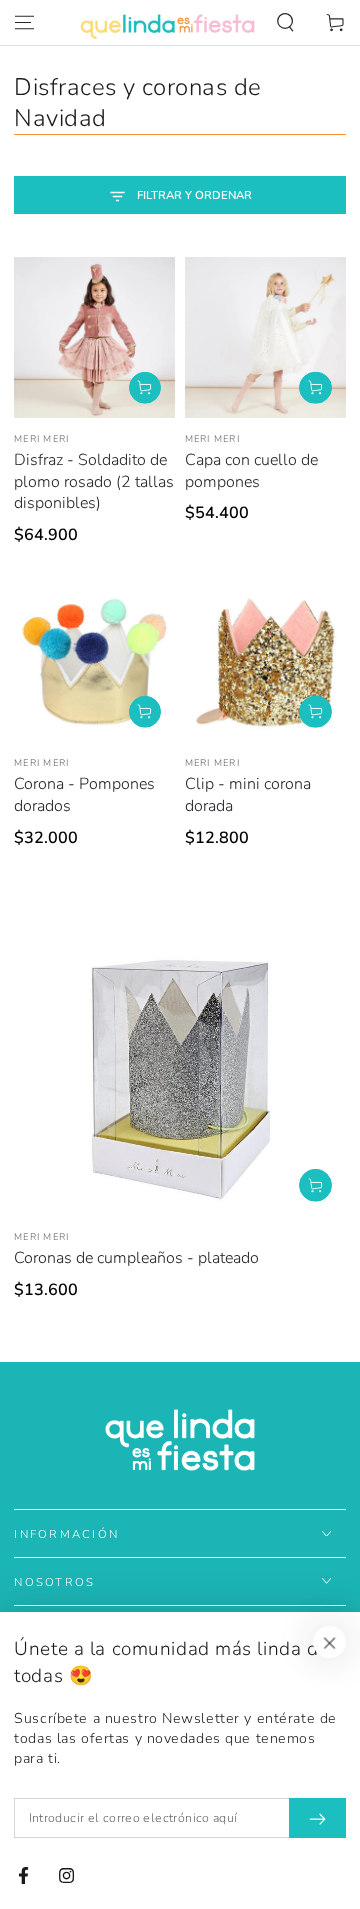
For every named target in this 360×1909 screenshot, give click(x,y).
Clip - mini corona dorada (248, 794)
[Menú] (24, 23)
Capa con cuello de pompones (251, 470)
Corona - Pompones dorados (84, 794)
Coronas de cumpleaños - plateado (136, 1258)
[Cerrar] (330, 1642)
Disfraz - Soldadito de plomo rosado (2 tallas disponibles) (94, 481)
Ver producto (145, 387)
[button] (285, 23)
